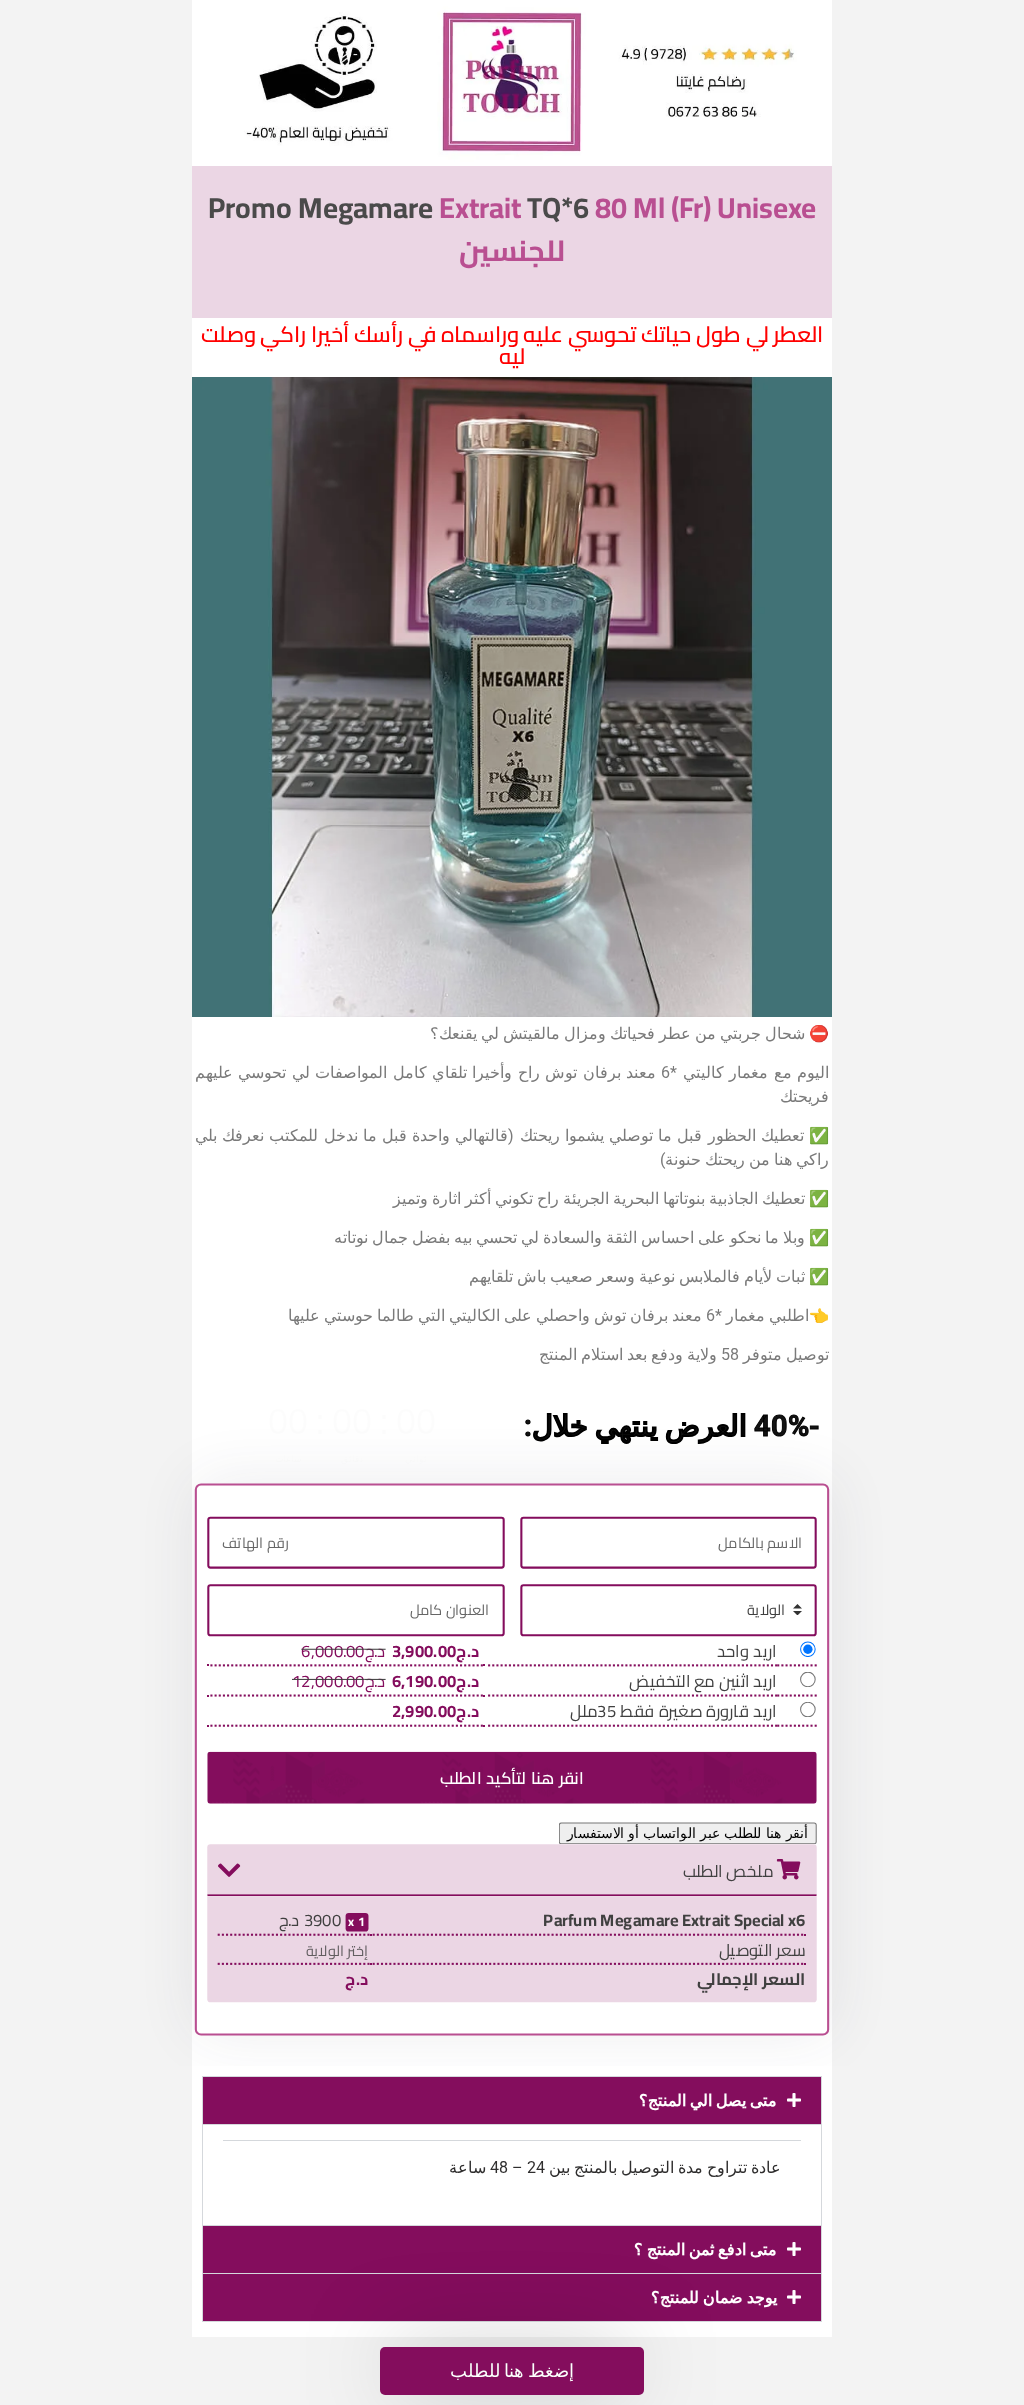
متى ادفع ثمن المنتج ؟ (705, 2249)
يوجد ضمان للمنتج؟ (714, 2297)
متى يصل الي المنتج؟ (708, 2100)
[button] (512, 2100)
